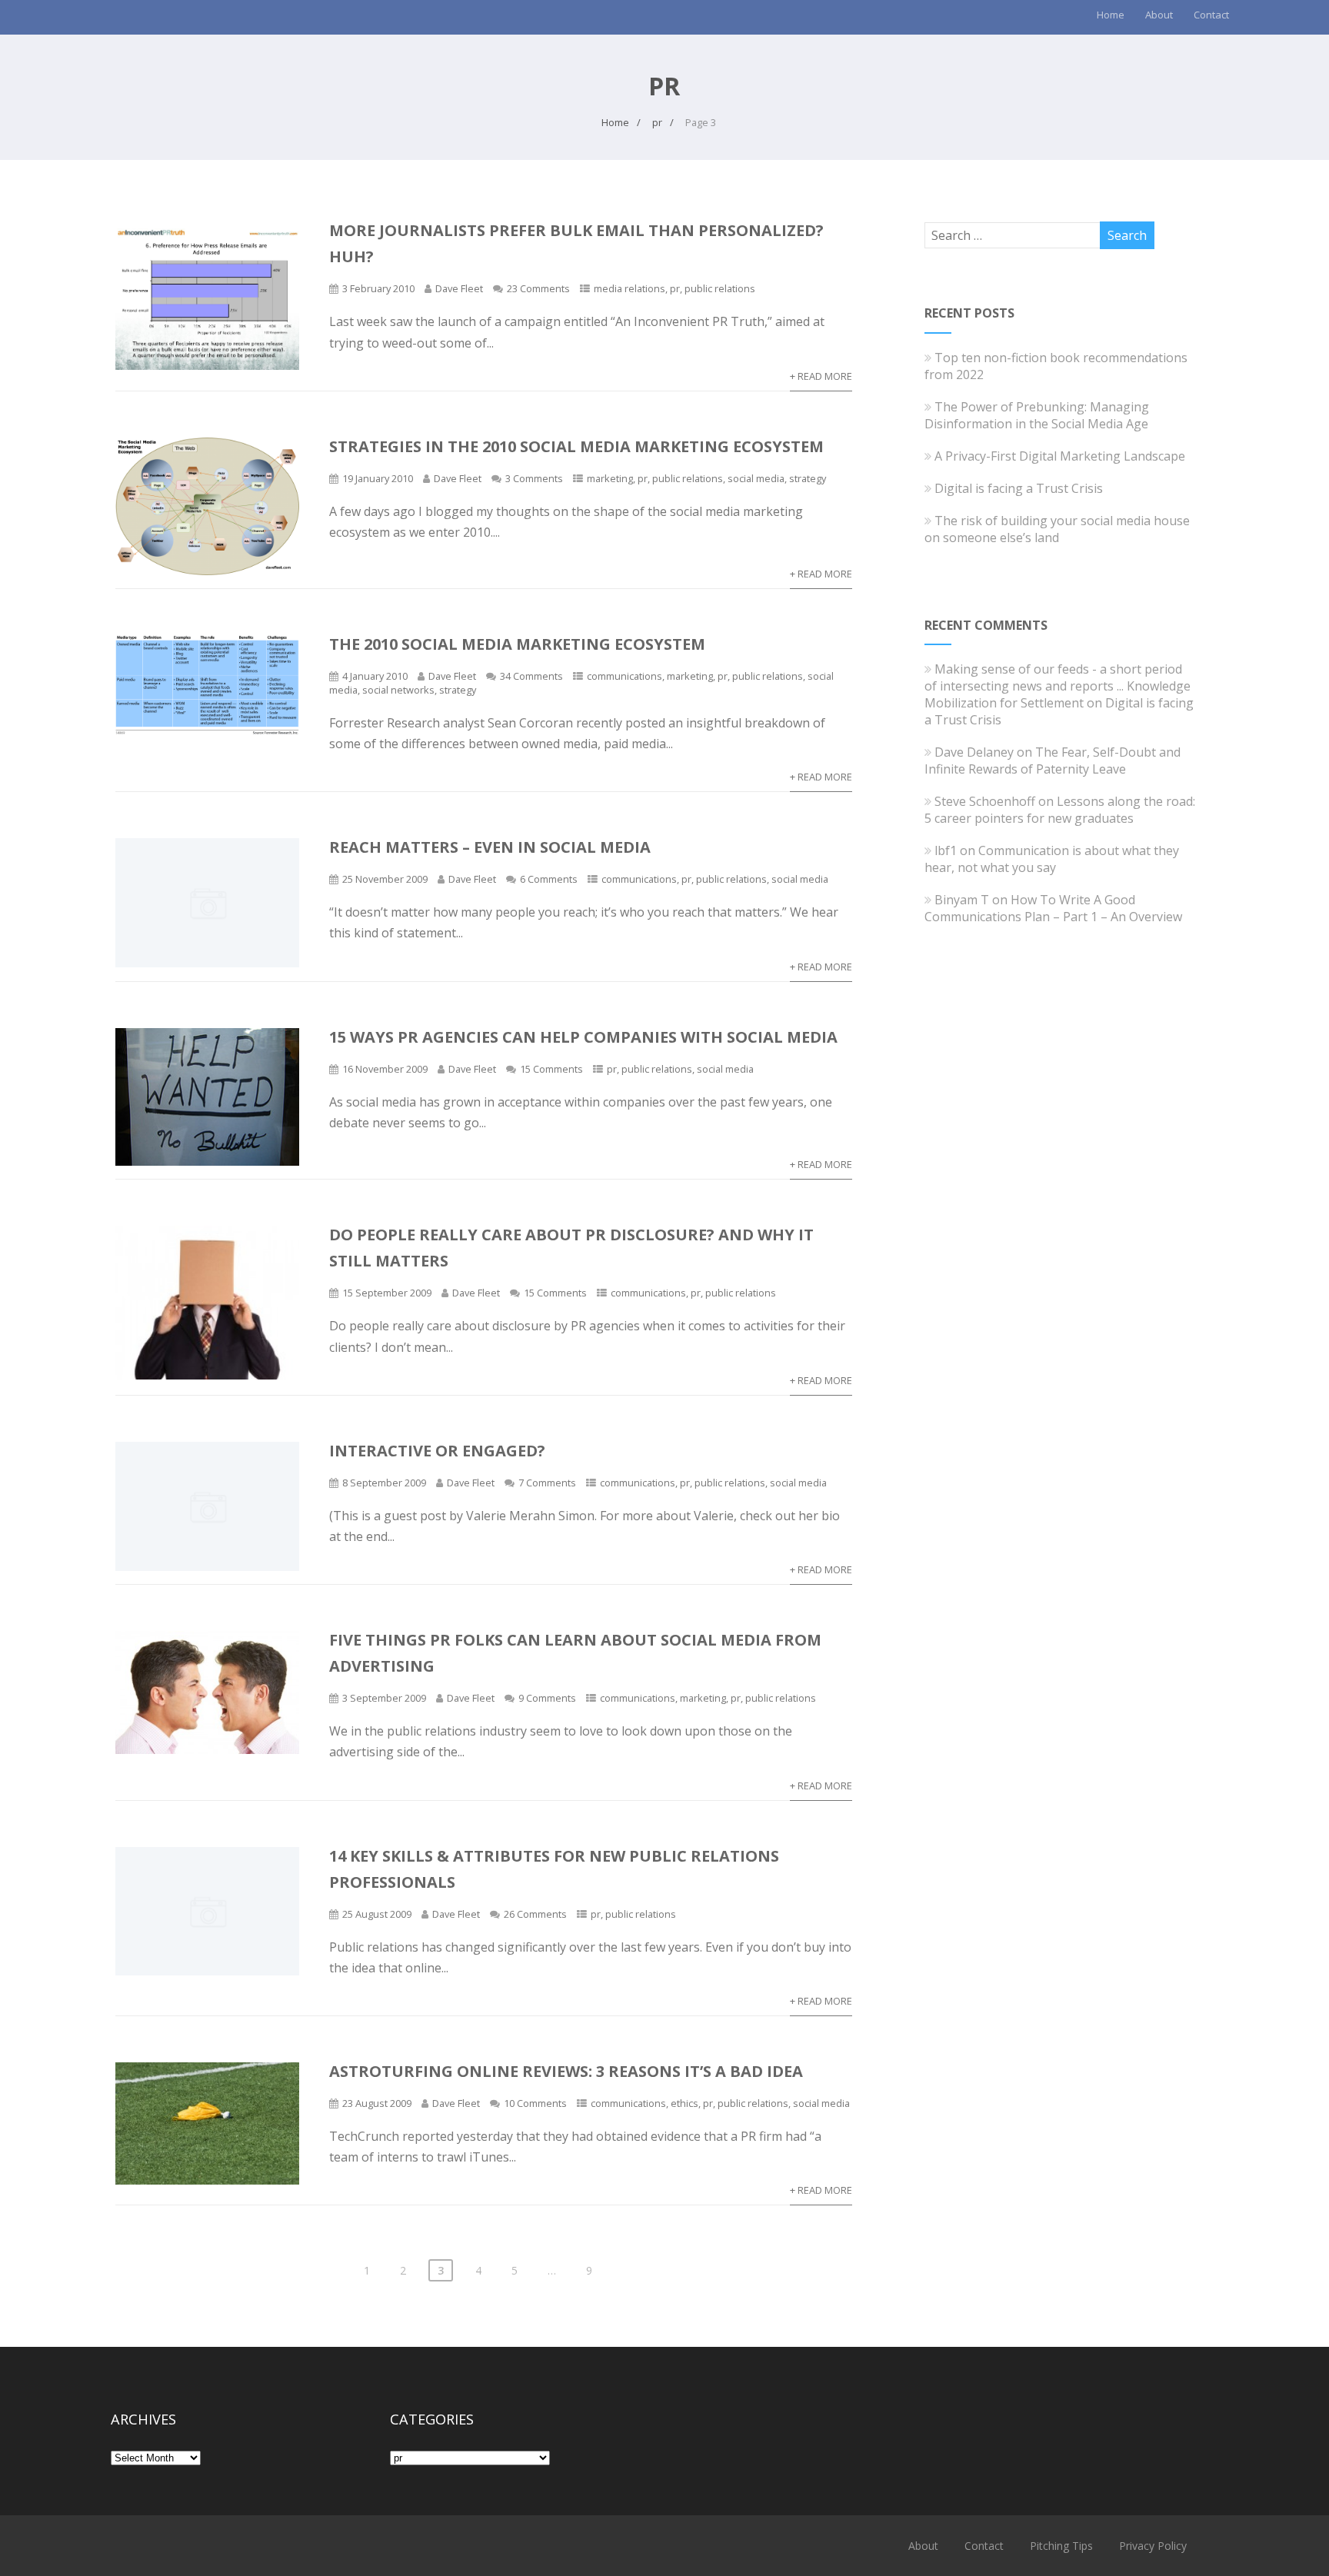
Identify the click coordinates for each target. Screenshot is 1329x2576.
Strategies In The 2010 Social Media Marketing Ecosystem (576, 446)
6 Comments (549, 879)
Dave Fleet (459, 288)
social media (756, 478)
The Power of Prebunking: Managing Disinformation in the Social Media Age (1037, 415)
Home (1111, 15)
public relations (720, 288)
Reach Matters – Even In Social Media (490, 847)
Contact (1211, 15)
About (1159, 15)
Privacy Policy (1153, 2546)
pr (675, 288)
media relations (630, 288)
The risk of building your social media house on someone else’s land (1057, 529)
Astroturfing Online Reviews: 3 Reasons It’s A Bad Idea (566, 2071)
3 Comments (534, 478)
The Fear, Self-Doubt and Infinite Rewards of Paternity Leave (1053, 760)
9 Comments (547, 1698)
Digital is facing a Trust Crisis (1019, 488)
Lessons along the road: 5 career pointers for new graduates (1060, 810)
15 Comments (551, 1069)
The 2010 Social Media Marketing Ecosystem (517, 644)
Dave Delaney (974, 752)
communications (625, 676)
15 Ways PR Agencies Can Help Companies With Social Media (583, 1037)
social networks (398, 690)
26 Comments (535, 1914)
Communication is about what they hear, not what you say (1052, 859)
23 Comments (538, 288)
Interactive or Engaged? (437, 1451)
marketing (610, 478)
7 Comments (547, 1483)
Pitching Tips (1061, 2546)
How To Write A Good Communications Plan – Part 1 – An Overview (1053, 908)
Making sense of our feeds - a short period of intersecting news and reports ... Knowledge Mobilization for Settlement (1058, 686)
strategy (808, 478)
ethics (684, 2103)
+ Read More (821, 376)
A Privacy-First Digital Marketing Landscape (1060, 456)
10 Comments (535, 2103)
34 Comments (531, 676)
